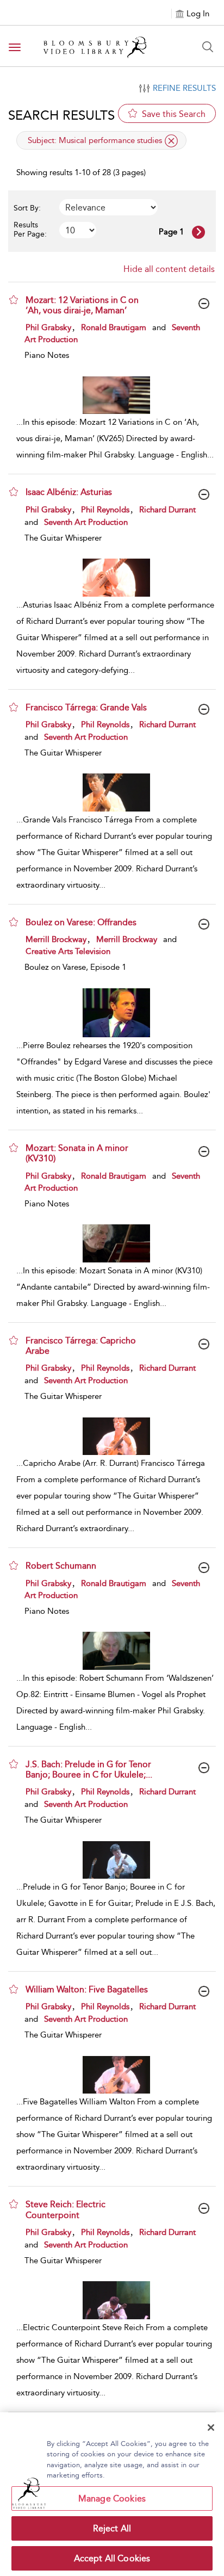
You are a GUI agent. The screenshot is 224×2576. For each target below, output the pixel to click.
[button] (14, 300)
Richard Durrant (167, 510)
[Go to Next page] (198, 232)
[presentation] (116, 395)
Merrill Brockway (56, 939)
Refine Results (184, 88)
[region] (112, 2494)
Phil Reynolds (105, 510)
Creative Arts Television (68, 951)
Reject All (112, 2528)
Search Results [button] (61, 115)
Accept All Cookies (112, 2558)
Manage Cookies (112, 2498)
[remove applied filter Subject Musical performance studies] (171, 141)
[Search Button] (208, 47)
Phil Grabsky (48, 327)
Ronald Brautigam (114, 327)
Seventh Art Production (86, 522)
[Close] (211, 2428)
